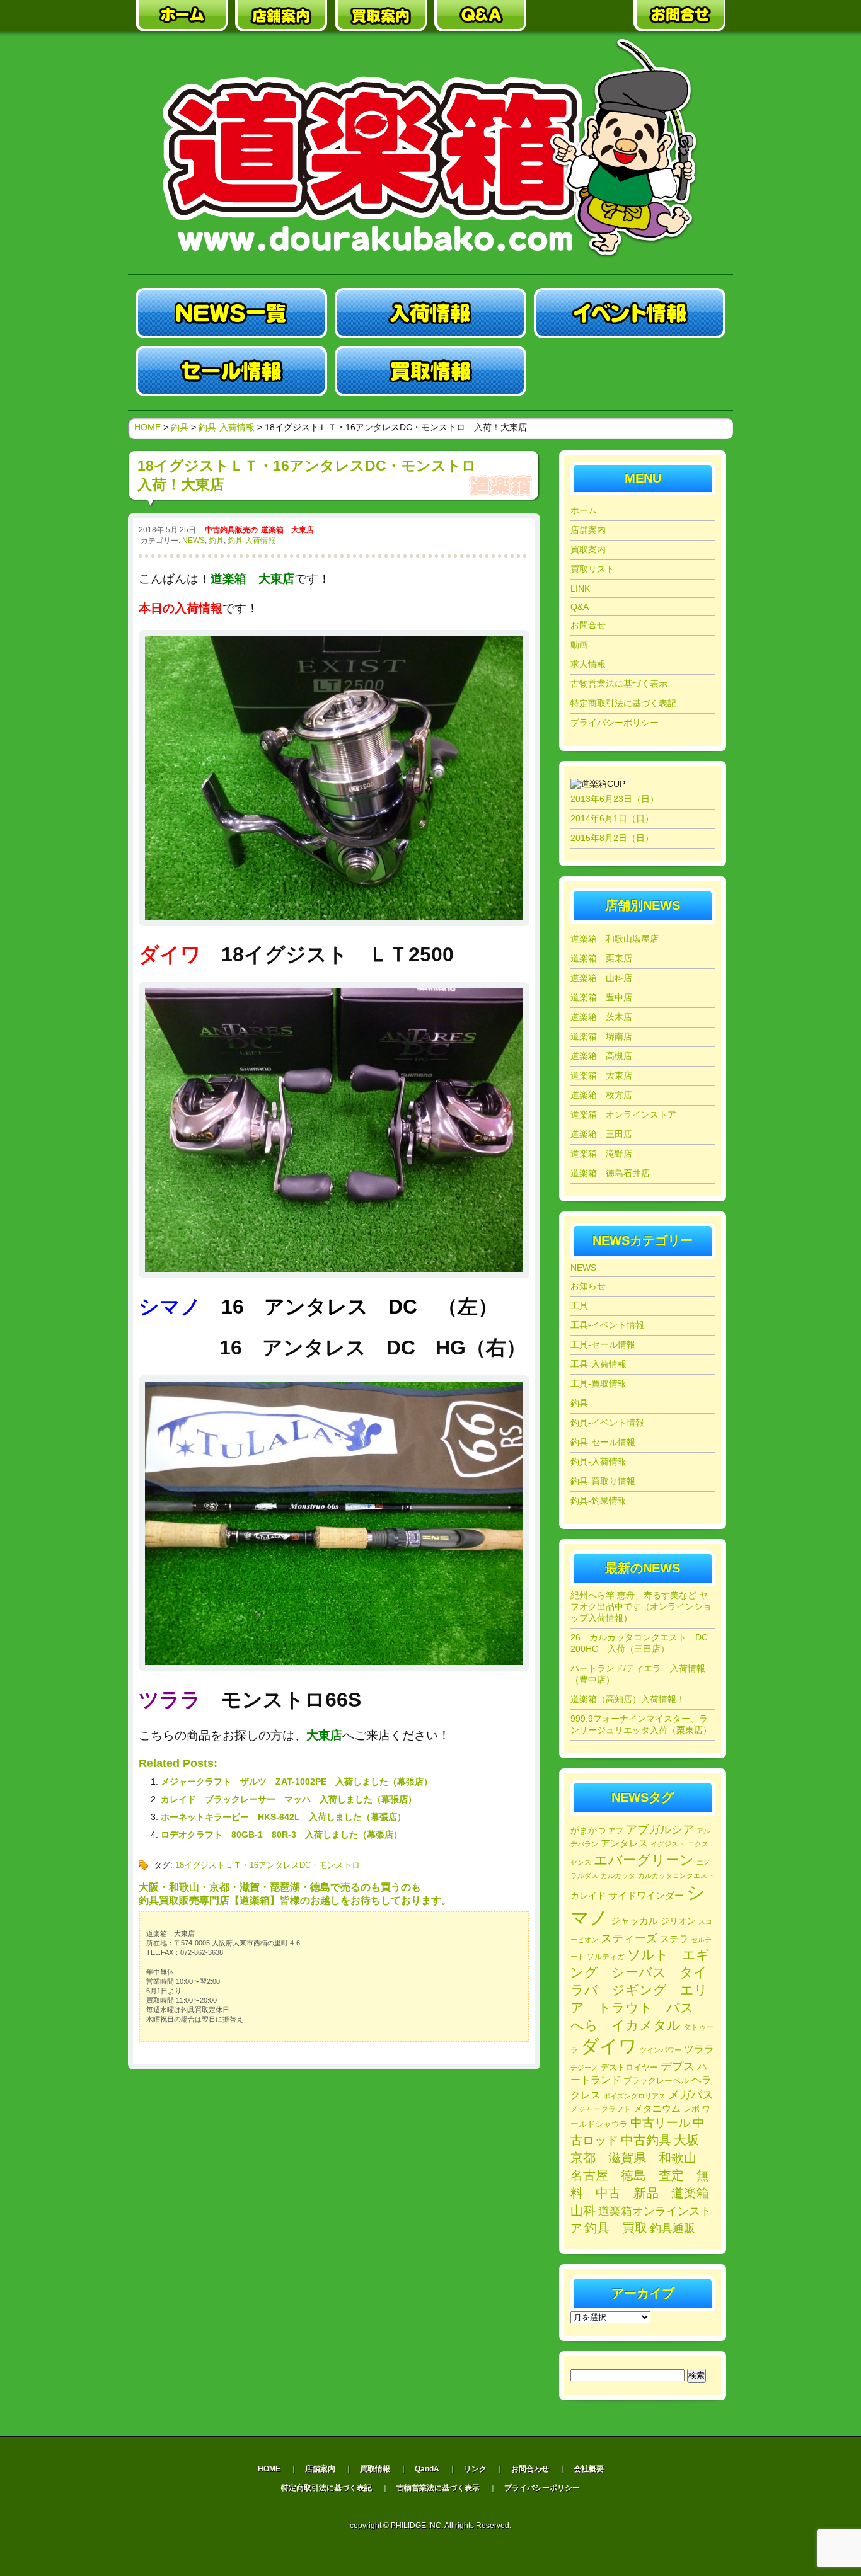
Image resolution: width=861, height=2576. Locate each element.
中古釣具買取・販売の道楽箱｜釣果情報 (630, 371)
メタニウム (657, 2108)
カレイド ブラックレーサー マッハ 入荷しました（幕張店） (289, 1799)
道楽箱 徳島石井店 (610, 1173)
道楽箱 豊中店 (601, 997)
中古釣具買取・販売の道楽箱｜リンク (580, 16)
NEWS (194, 541)
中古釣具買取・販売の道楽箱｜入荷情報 (430, 313)
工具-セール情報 (603, 1344)
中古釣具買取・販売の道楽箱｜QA (480, 16)
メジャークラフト (601, 2109)
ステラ (674, 1939)
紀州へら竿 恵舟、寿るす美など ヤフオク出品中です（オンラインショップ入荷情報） (641, 1606)
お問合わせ (530, 2469)
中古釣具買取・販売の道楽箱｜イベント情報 (630, 313)
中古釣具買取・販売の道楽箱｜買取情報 (430, 371)
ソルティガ (606, 1957)
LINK (580, 588)
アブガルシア (660, 1829)
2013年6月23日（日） (615, 799)
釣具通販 (673, 2228)
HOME (147, 427)
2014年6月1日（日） (612, 818)
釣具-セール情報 (603, 1442)
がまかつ (588, 1830)
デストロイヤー (629, 2067)
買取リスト (592, 569)
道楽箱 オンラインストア (623, 1114)
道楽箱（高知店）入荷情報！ (628, 1699)
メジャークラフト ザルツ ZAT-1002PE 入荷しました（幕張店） (297, 1782)
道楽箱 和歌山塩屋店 (615, 939)
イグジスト (668, 1844)
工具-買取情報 (598, 1383)
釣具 (216, 541)
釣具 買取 (616, 2228)
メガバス (691, 2095)
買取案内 (588, 549)
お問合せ (588, 625)
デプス (678, 2066)
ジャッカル (634, 1921)
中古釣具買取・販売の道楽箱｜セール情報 (231, 371)
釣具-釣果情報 (598, 1501)
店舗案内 (588, 530)
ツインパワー (661, 2050)
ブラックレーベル (656, 2081)
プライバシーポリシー (615, 723)
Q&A (580, 607)
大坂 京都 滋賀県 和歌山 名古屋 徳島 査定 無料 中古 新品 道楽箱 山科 (646, 2175)
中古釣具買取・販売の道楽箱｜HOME (182, 16)
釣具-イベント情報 (607, 1423)
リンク (475, 2469)
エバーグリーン (644, 1860)
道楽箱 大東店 (287, 530)
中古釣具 (646, 2140)
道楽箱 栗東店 (601, 958)
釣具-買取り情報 (603, 1481)
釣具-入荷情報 (251, 541)
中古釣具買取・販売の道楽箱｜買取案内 (381, 16)
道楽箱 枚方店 (601, 1095)
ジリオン (678, 1921)
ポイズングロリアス (634, 2096)
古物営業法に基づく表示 (619, 684)
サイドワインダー (646, 1895)
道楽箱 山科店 (601, 978)
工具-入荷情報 (598, 1364)
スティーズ (629, 1938)
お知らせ (588, 1286)
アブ (616, 1831)
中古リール (660, 2123)
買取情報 (375, 2469)
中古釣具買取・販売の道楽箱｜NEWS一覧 (231, 313)
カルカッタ (618, 1875)
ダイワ (609, 2046)
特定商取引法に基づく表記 (623, 703)
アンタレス (624, 1843)
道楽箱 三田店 (601, 1134)
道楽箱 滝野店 (601, 1153)
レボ (691, 2109)
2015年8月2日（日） (612, 838)
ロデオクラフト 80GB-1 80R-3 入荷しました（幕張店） (281, 1835)
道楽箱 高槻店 (601, 1056)
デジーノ (584, 2068)
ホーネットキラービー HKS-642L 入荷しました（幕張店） (283, 1817)
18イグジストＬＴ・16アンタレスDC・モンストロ (268, 1865)
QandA (427, 2469)
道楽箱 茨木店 (601, 1017)
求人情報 (588, 664)
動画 (579, 644)
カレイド (588, 1896)
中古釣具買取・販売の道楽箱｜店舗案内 (281, 16)
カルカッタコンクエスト (676, 1875)
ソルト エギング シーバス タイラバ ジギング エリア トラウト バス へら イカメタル (640, 1990)
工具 (579, 1305)
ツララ (699, 2049)
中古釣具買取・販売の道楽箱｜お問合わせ (679, 16)
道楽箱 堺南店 (601, 1036)
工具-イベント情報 (607, 1325)
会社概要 (589, 2469)
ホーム (584, 510)
